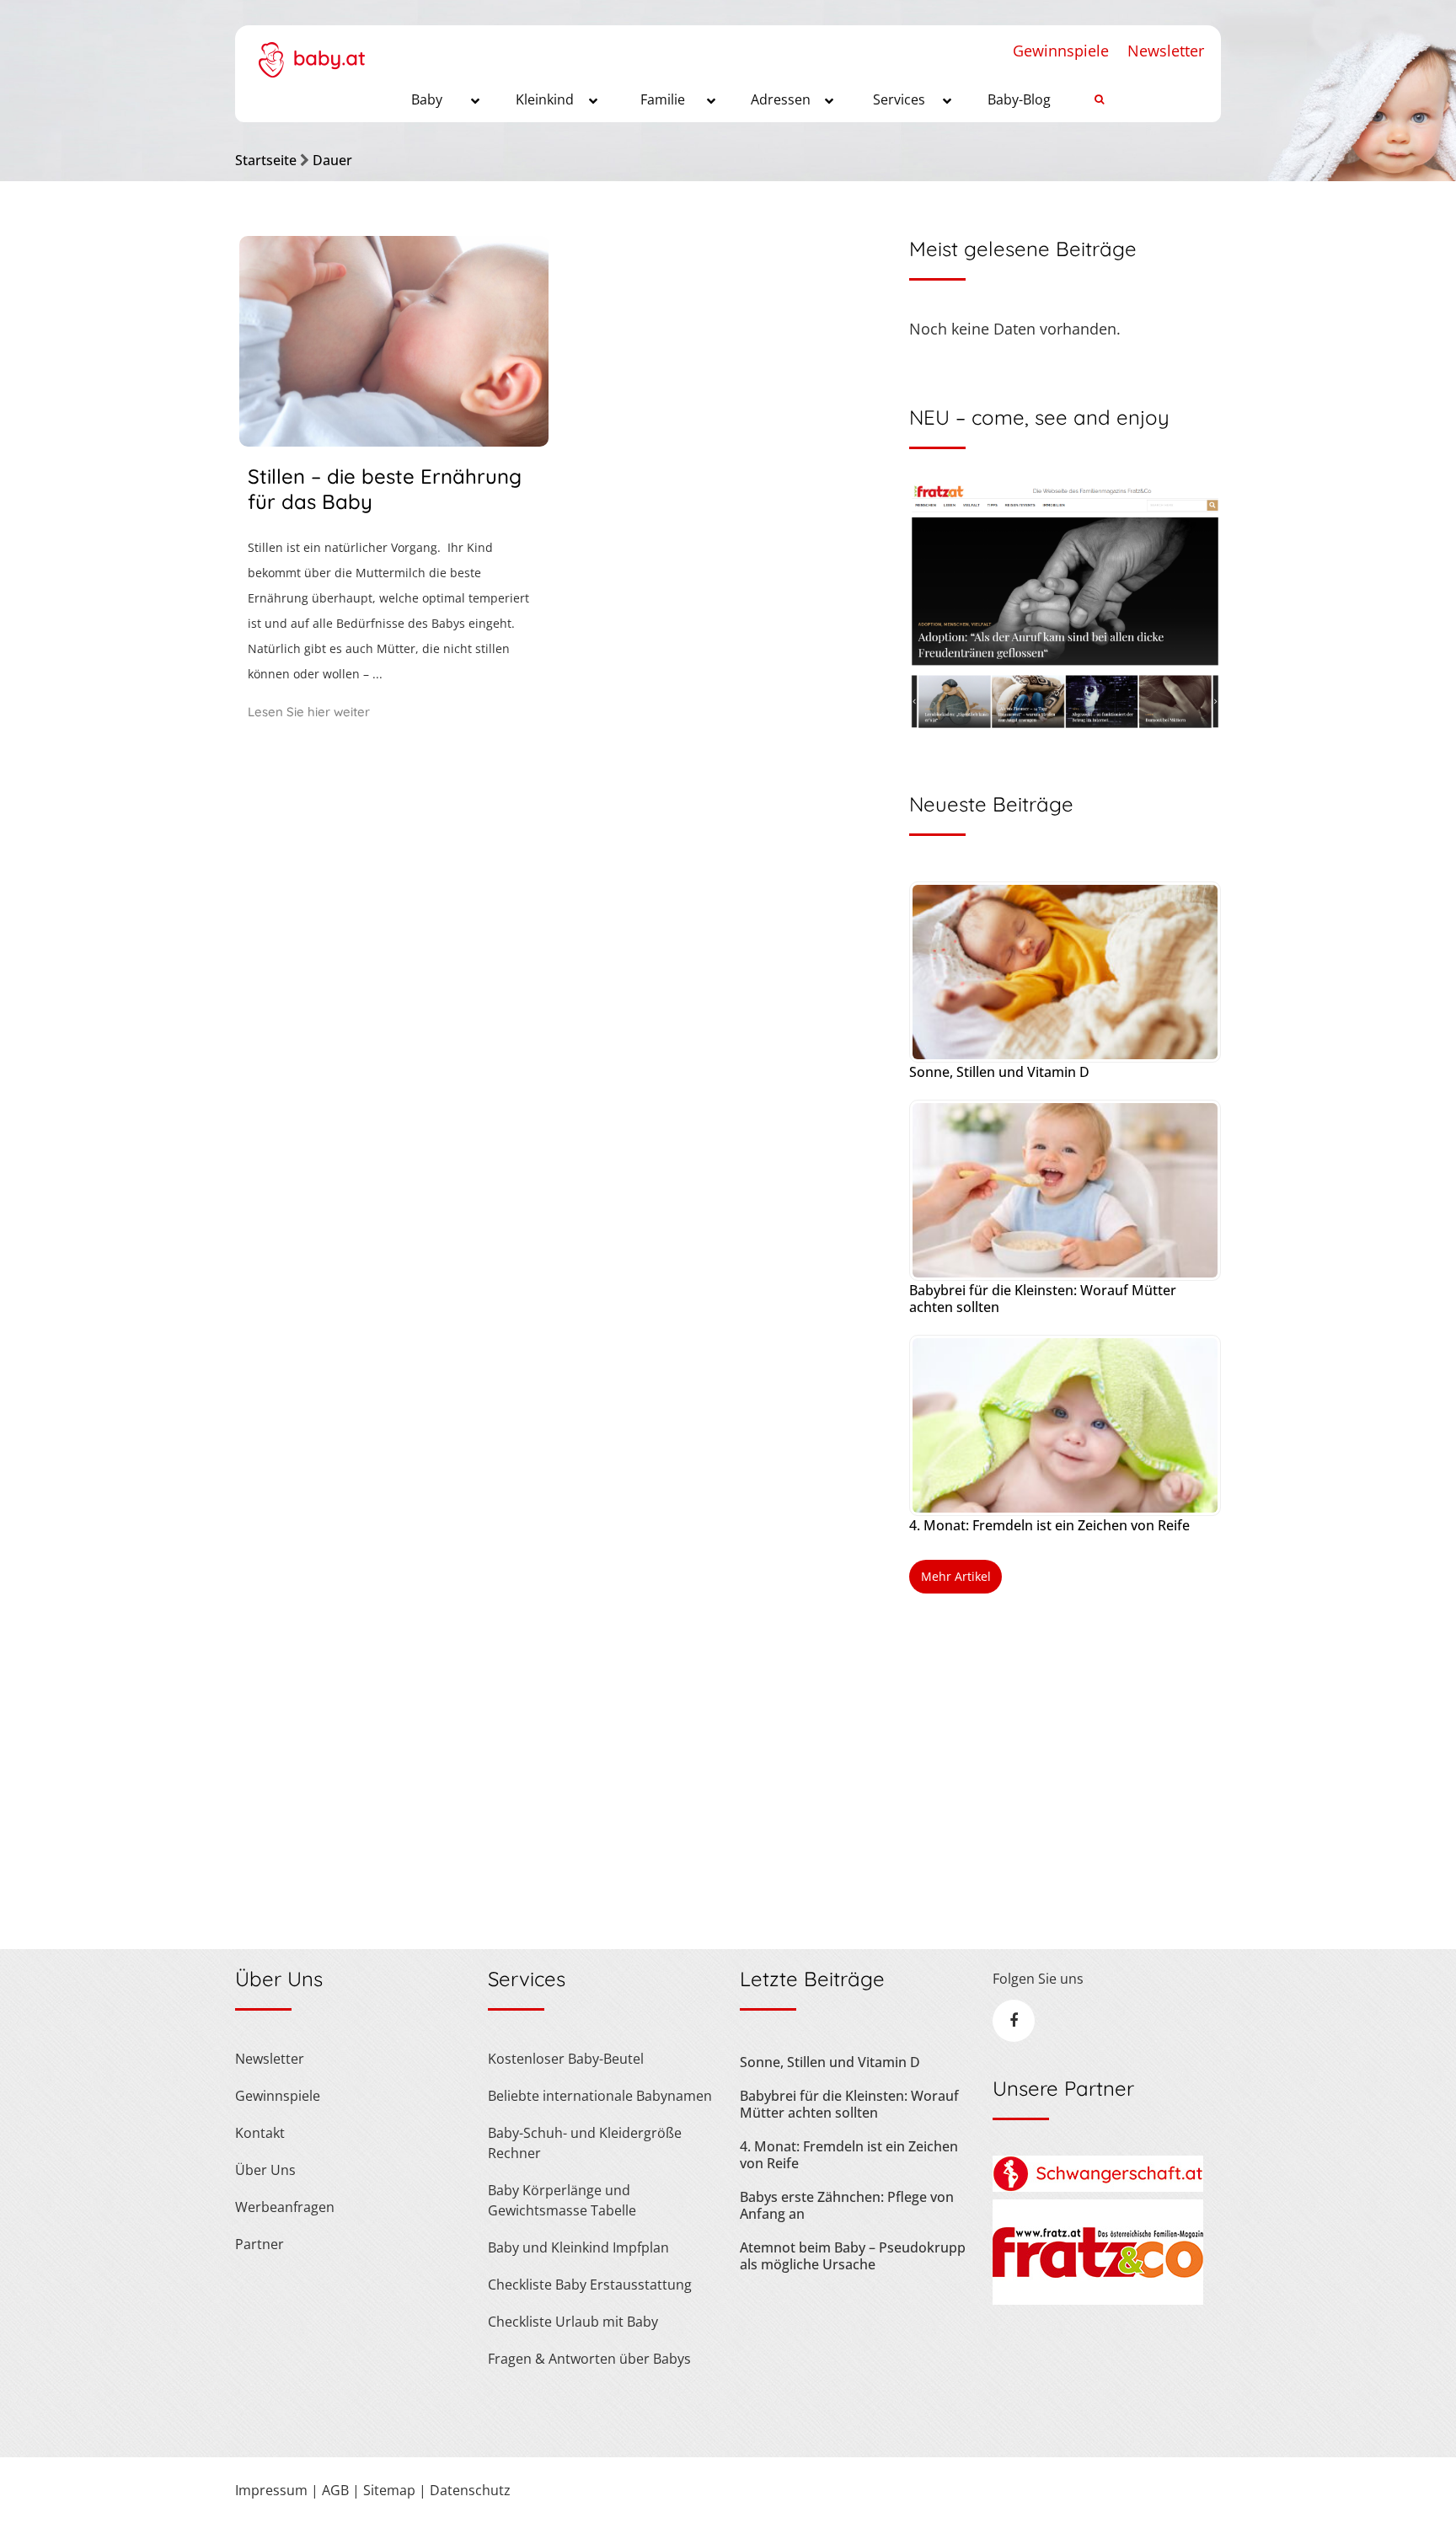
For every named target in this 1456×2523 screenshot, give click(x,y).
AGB (335, 2490)
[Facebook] (1014, 2021)
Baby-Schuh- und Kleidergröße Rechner (585, 2143)
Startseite (266, 160)
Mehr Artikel (956, 1576)
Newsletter (1166, 51)
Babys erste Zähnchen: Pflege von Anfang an (847, 2205)
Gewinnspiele (1061, 51)
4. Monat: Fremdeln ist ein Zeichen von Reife (1049, 1525)
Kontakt (260, 2133)
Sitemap (389, 2490)
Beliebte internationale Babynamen (600, 2096)
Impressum (271, 2490)
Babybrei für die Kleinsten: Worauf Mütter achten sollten (1043, 1299)
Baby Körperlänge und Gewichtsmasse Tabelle (562, 2200)
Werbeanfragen (285, 2207)
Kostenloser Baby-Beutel (566, 2059)
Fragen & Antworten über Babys (589, 2359)
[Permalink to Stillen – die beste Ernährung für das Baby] (394, 441)
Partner (260, 2244)
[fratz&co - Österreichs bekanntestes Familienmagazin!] (1098, 2300)
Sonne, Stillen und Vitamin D (999, 1072)
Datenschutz (470, 2490)
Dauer (332, 160)
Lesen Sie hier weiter (309, 712)
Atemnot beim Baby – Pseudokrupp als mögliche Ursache (853, 2256)
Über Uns (265, 2170)
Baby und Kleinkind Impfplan (578, 2247)
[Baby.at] (311, 51)
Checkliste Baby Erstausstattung (590, 2285)
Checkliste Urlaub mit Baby (573, 2322)
